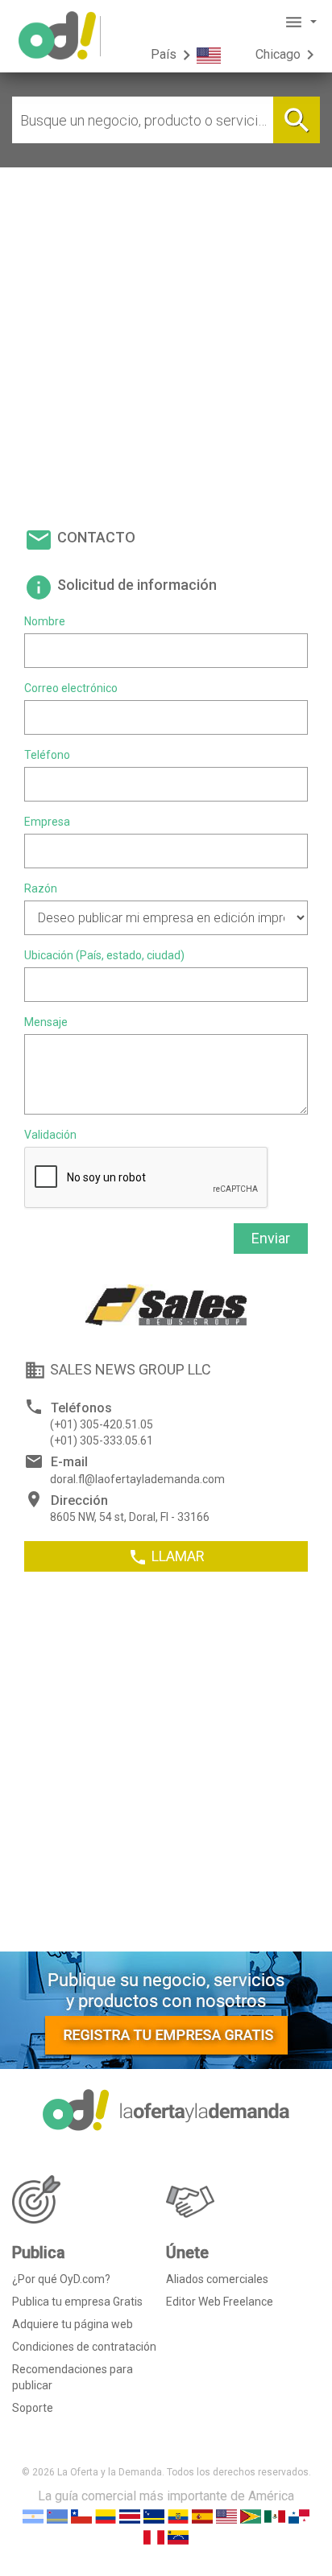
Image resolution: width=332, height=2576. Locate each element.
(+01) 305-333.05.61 (102, 1440)
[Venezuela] (178, 2536)
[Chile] (81, 2515)
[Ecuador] (178, 2515)
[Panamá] (299, 2515)
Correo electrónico (71, 688)
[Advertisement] (166, 341)
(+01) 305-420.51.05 (102, 1424)
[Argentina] (33, 2515)
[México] (275, 2515)
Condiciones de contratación (84, 2347)
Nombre (45, 621)
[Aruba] (57, 2515)
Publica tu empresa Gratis (77, 2302)
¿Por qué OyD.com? (61, 2279)
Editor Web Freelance (220, 2302)
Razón (41, 888)
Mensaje (46, 1022)
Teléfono (47, 755)
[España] (202, 2515)
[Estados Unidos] (226, 2515)
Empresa (47, 822)
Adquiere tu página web (73, 2324)
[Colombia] (106, 2515)
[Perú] (154, 2536)
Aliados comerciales (217, 2279)
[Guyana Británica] (251, 2515)
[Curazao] (154, 2515)
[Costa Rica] (130, 2515)
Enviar (271, 1238)
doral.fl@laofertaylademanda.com (137, 1479)
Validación (50, 1135)
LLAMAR (166, 1557)
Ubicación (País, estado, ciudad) (104, 955)
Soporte (33, 2408)
